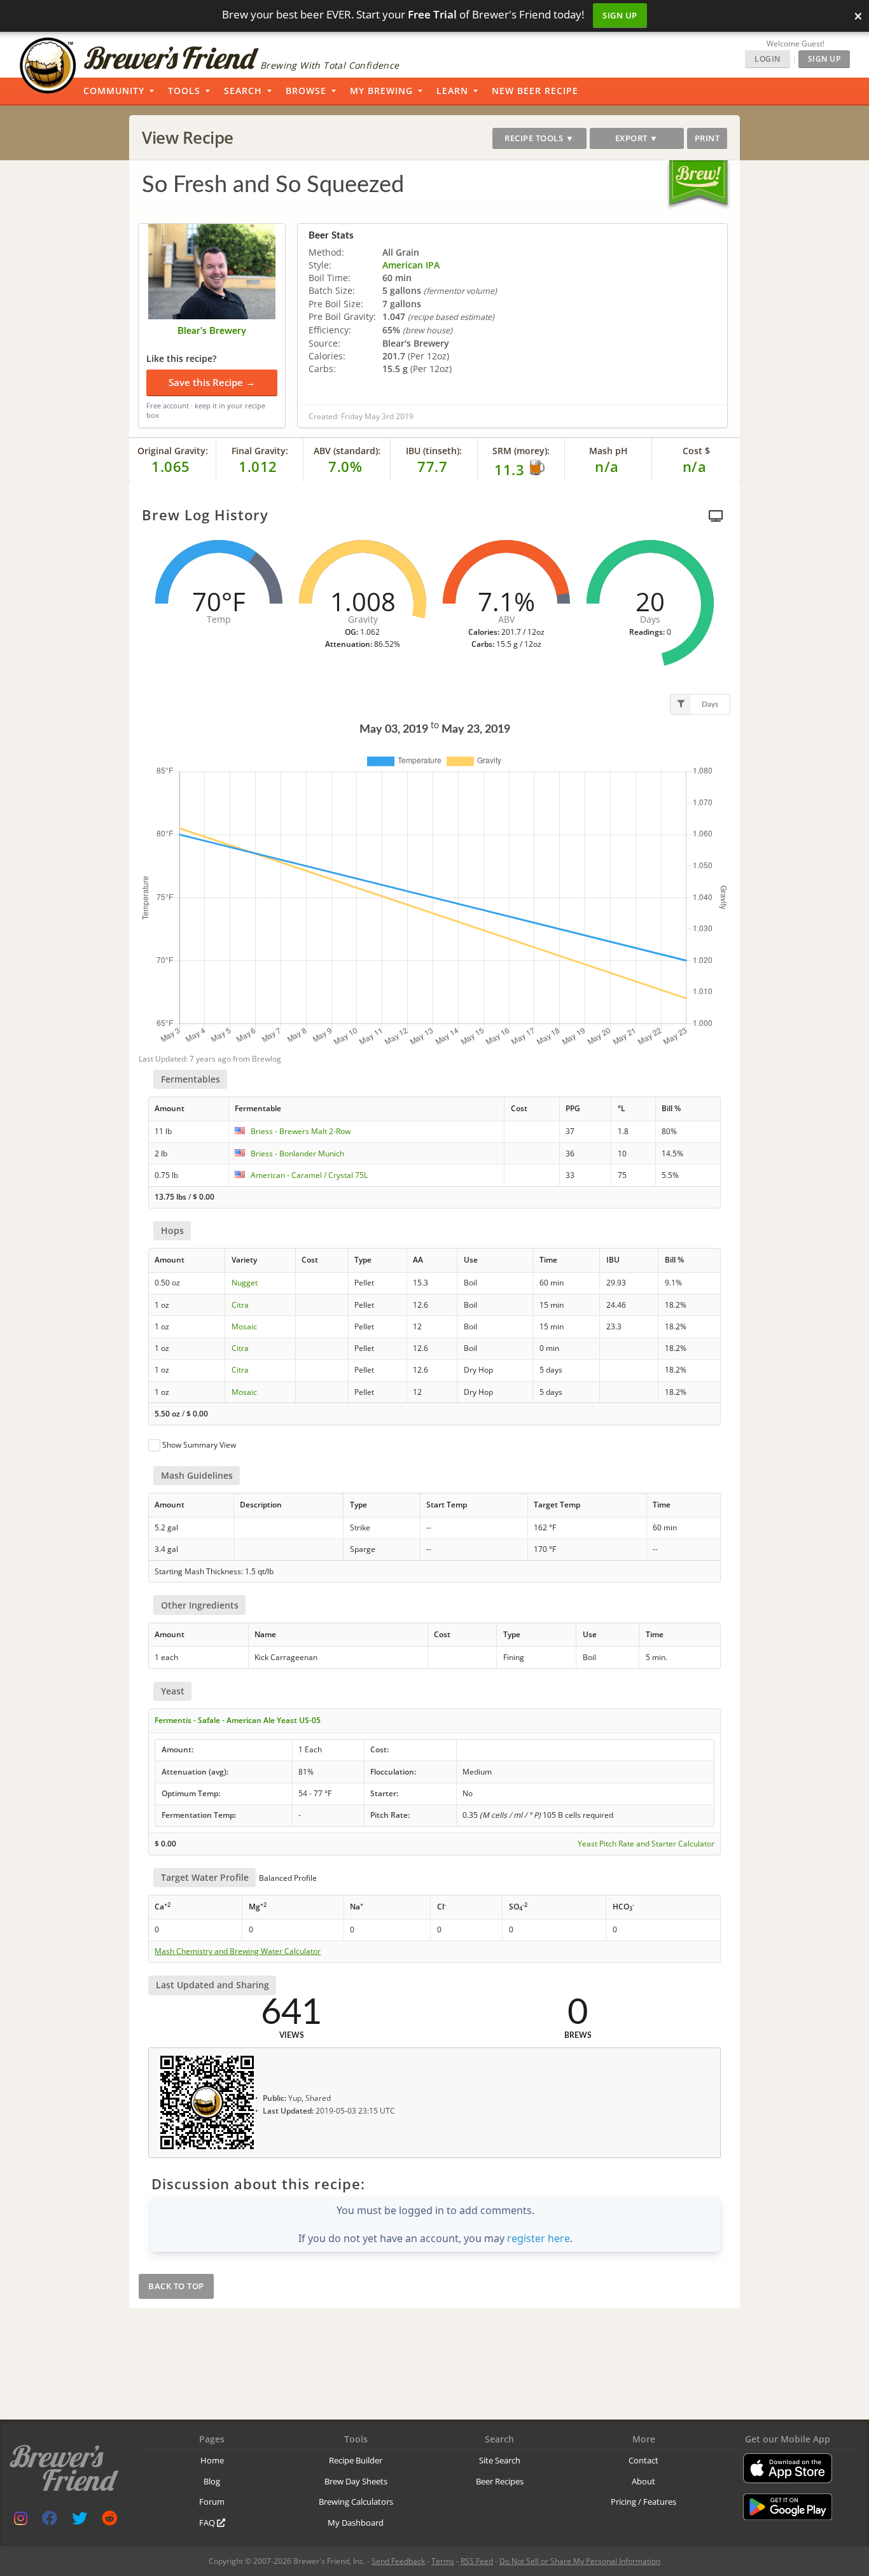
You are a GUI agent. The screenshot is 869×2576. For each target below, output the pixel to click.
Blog (212, 2481)
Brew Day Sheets (356, 2481)
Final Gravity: (260, 451)
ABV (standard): (347, 451)
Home (212, 2460)
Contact (643, 2460)
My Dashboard (356, 2523)
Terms (443, 2561)
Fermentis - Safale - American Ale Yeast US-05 (238, 1720)
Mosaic (244, 1326)
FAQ (208, 2523)
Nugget (245, 1283)
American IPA (411, 265)
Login (768, 59)
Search (243, 91)
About (643, 2481)
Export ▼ (637, 138)
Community (114, 91)
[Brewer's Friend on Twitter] (80, 2521)
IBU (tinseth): (434, 451)
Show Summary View (199, 1445)
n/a (695, 466)
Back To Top (176, 2286)
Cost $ (696, 451)
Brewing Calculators (356, 2502)
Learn (452, 91)
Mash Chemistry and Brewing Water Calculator (238, 1951)
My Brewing (381, 91)
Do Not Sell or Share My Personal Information (580, 2561)
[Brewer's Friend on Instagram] (21, 2521)
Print (707, 138)
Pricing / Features (643, 2502)
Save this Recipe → (212, 382)
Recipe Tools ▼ (539, 138)
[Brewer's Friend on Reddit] (109, 2521)
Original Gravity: (173, 451)
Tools (184, 91)
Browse (306, 91)
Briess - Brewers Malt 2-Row (301, 1131)
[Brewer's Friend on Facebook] (50, 2521)
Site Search (500, 2460)
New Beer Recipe (535, 91)
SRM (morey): (521, 451)
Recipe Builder (356, 2460)
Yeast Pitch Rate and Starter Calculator (646, 1844)
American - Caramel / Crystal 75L (309, 1175)
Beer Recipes (500, 2481)
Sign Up (620, 15)
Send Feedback (398, 2561)
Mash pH (608, 451)
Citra (240, 1305)
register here (539, 2238)
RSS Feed (477, 2561)
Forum (212, 2502)
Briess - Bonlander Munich (297, 1153)
